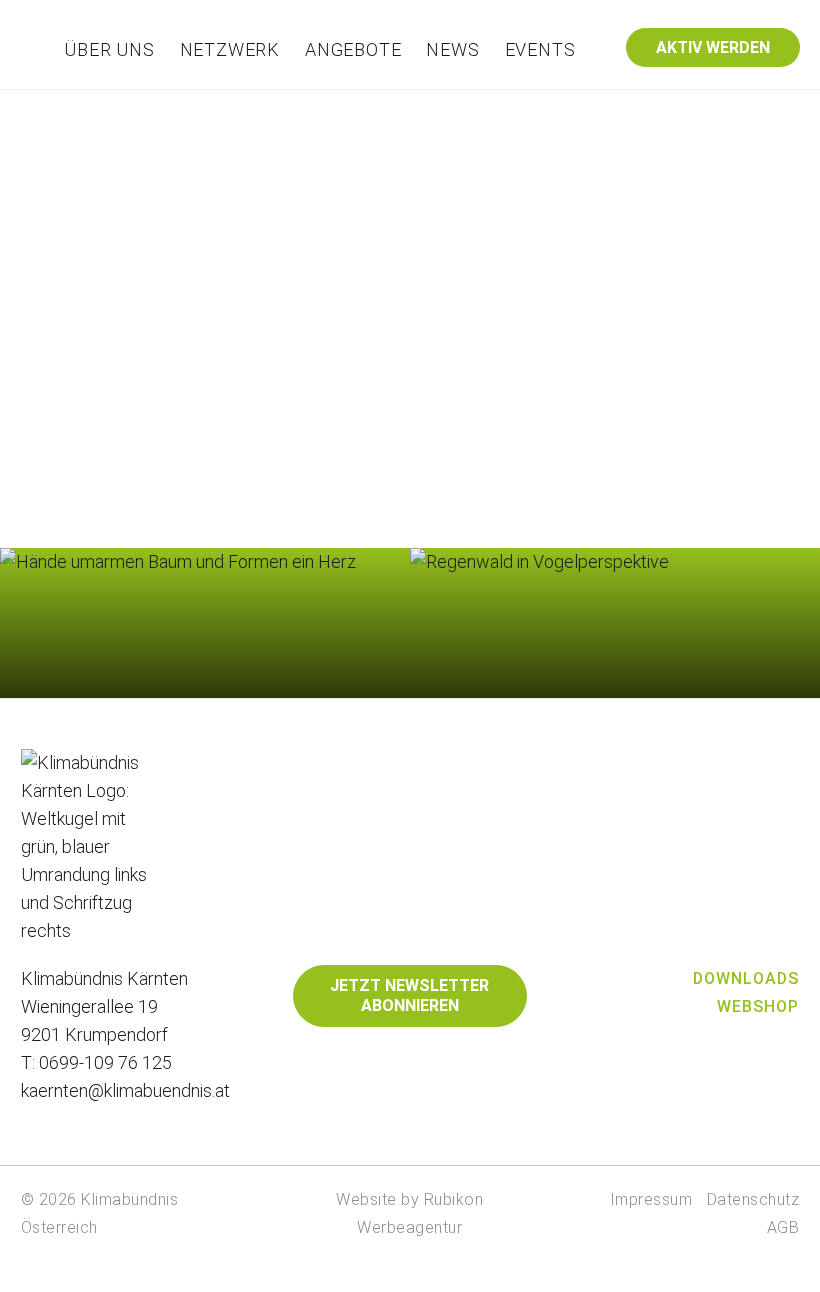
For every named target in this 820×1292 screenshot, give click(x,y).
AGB (783, 1227)
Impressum (651, 1199)
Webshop (758, 1006)
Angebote (353, 49)
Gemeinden (368, 106)
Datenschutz (753, 1199)
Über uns (109, 49)
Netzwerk (230, 49)
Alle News (614, 671)
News (452, 49)
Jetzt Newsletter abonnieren (409, 995)
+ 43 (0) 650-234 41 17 (448, 344)
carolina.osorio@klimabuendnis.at (486, 377)
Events (540, 49)
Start (166, 106)
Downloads (746, 978)
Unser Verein (254, 106)
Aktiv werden (713, 47)
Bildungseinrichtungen (516, 106)
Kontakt (650, 106)
